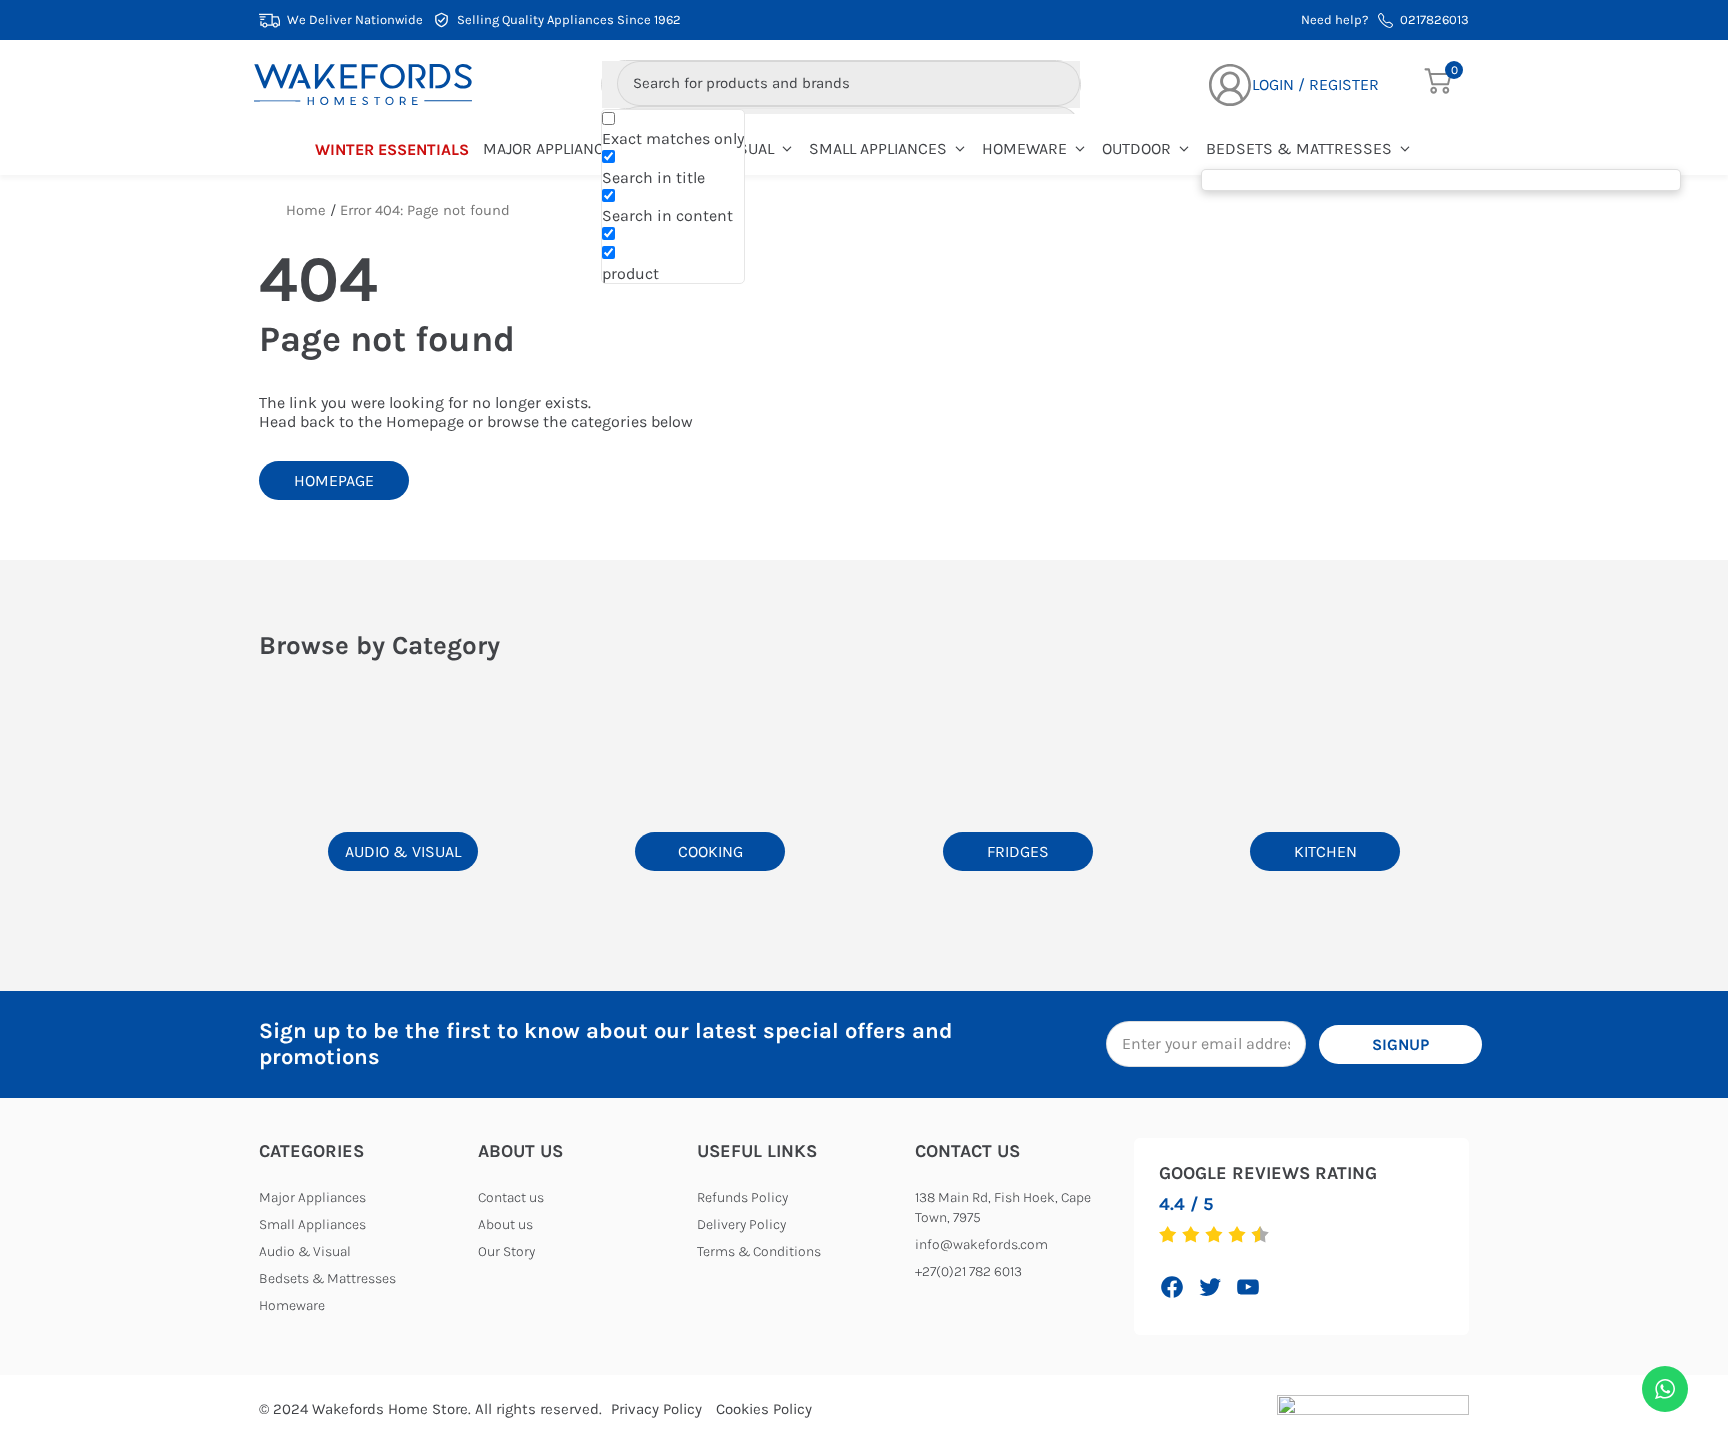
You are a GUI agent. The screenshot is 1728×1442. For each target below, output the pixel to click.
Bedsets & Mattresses (1299, 148)
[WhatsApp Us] (1665, 1389)
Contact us (511, 1197)
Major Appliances (553, 148)
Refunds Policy (742, 1197)
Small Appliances (878, 148)
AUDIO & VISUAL (403, 851)
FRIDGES (1018, 851)
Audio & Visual (305, 1251)
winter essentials (392, 149)
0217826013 (1434, 19)
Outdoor (1136, 148)
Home (306, 210)
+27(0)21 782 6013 (968, 1271)
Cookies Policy (764, 1409)
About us (505, 1224)
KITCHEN (1325, 851)
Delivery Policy (741, 1224)
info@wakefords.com (981, 1244)
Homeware (1024, 148)
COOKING (710, 851)
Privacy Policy (656, 1409)
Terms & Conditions (759, 1251)
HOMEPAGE (334, 480)
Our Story (506, 1251)
